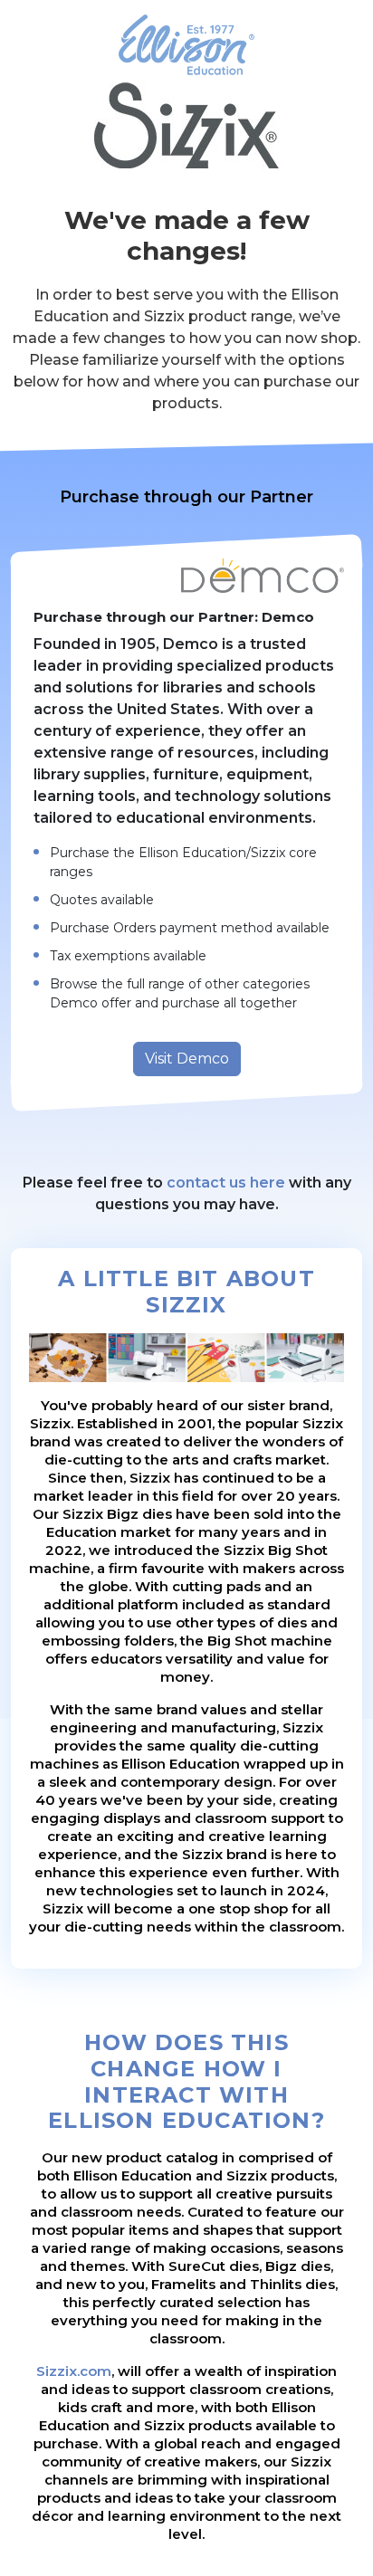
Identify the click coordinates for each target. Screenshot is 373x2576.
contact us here (226, 1183)
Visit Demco (187, 1059)
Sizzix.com (74, 2371)
